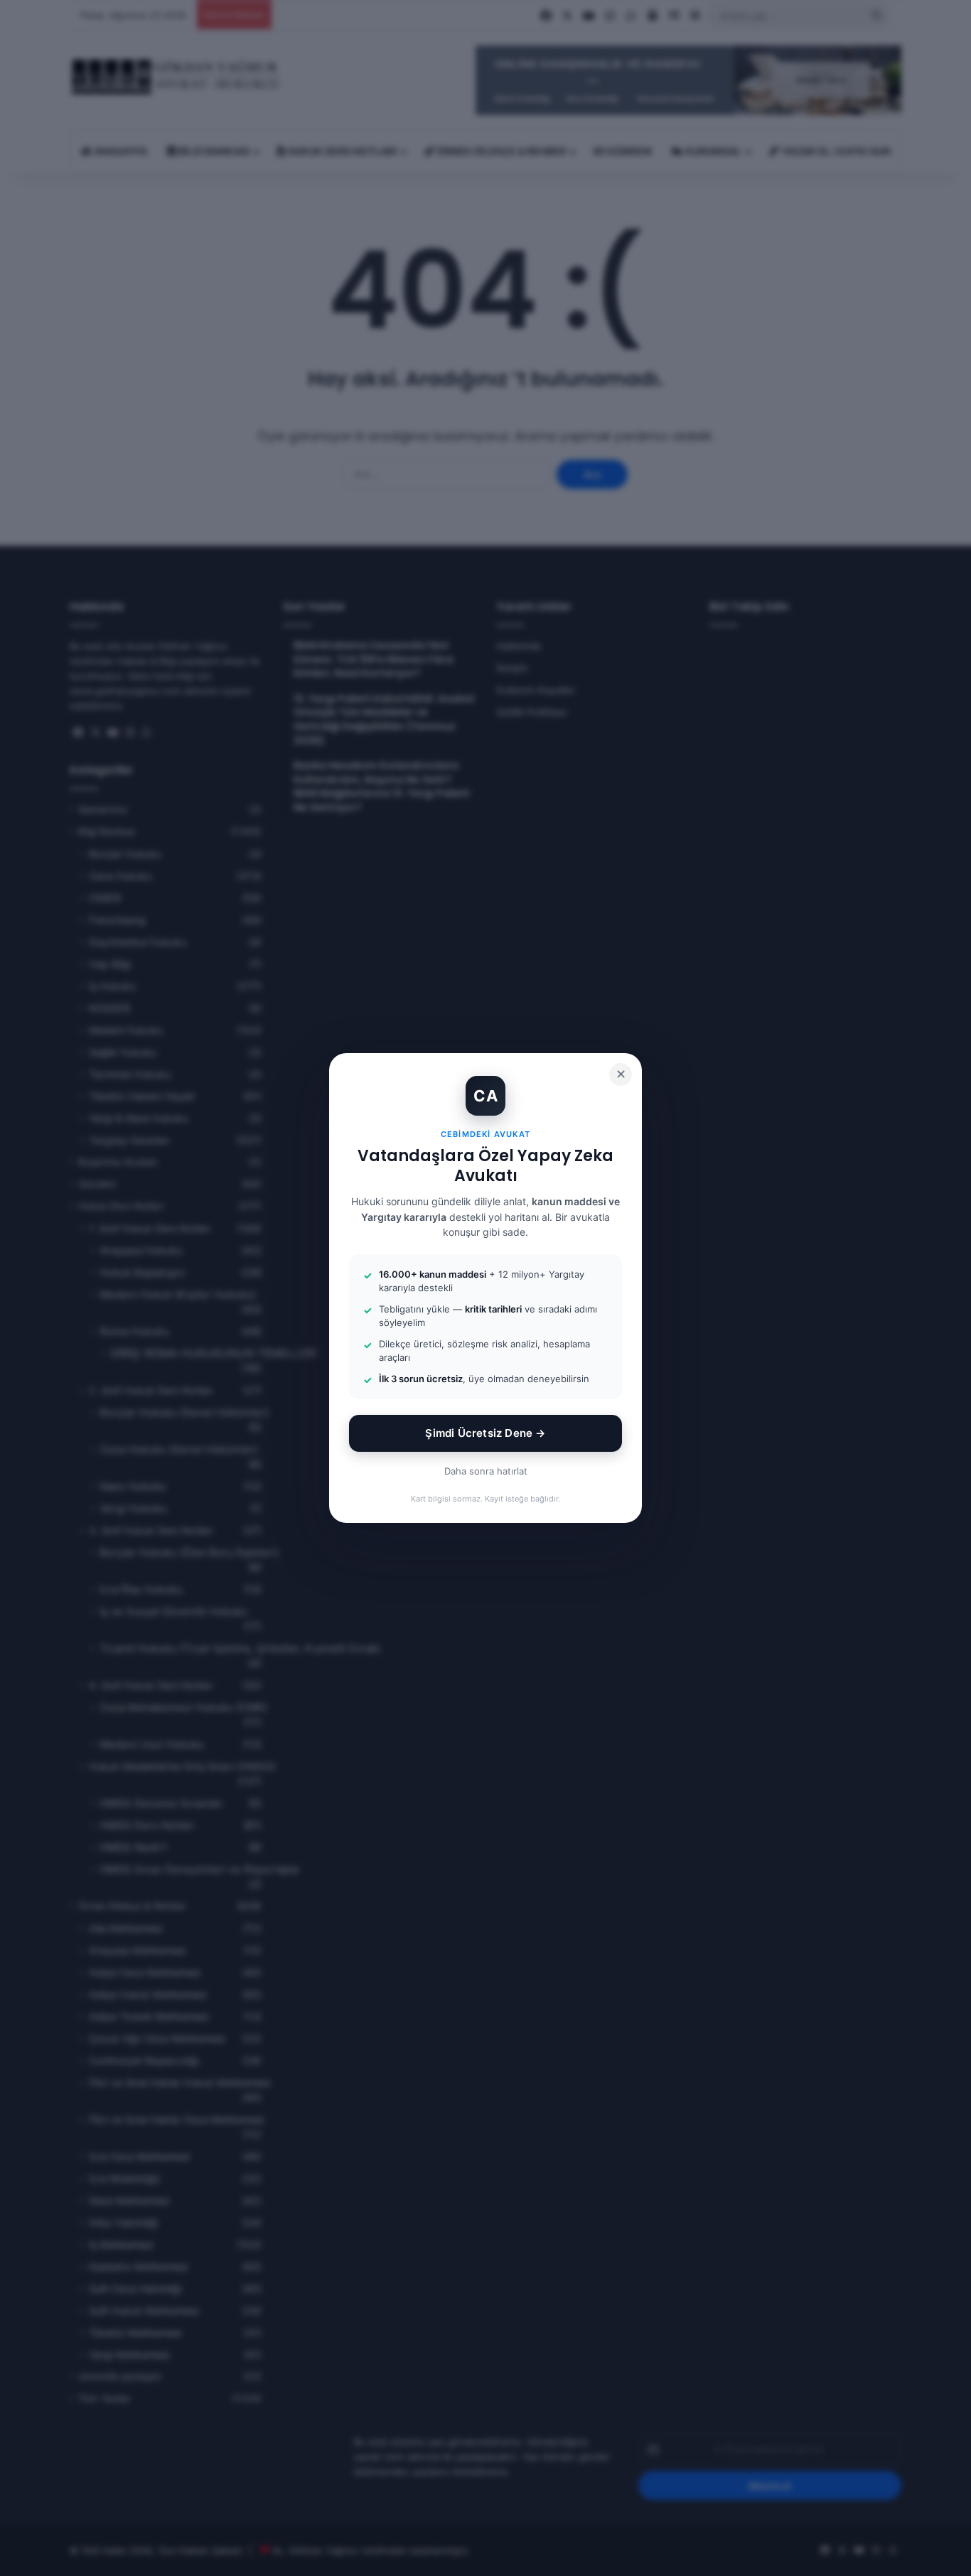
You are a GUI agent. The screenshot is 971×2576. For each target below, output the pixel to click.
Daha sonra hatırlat (486, 1471)
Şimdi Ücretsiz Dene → (485, 1433)
